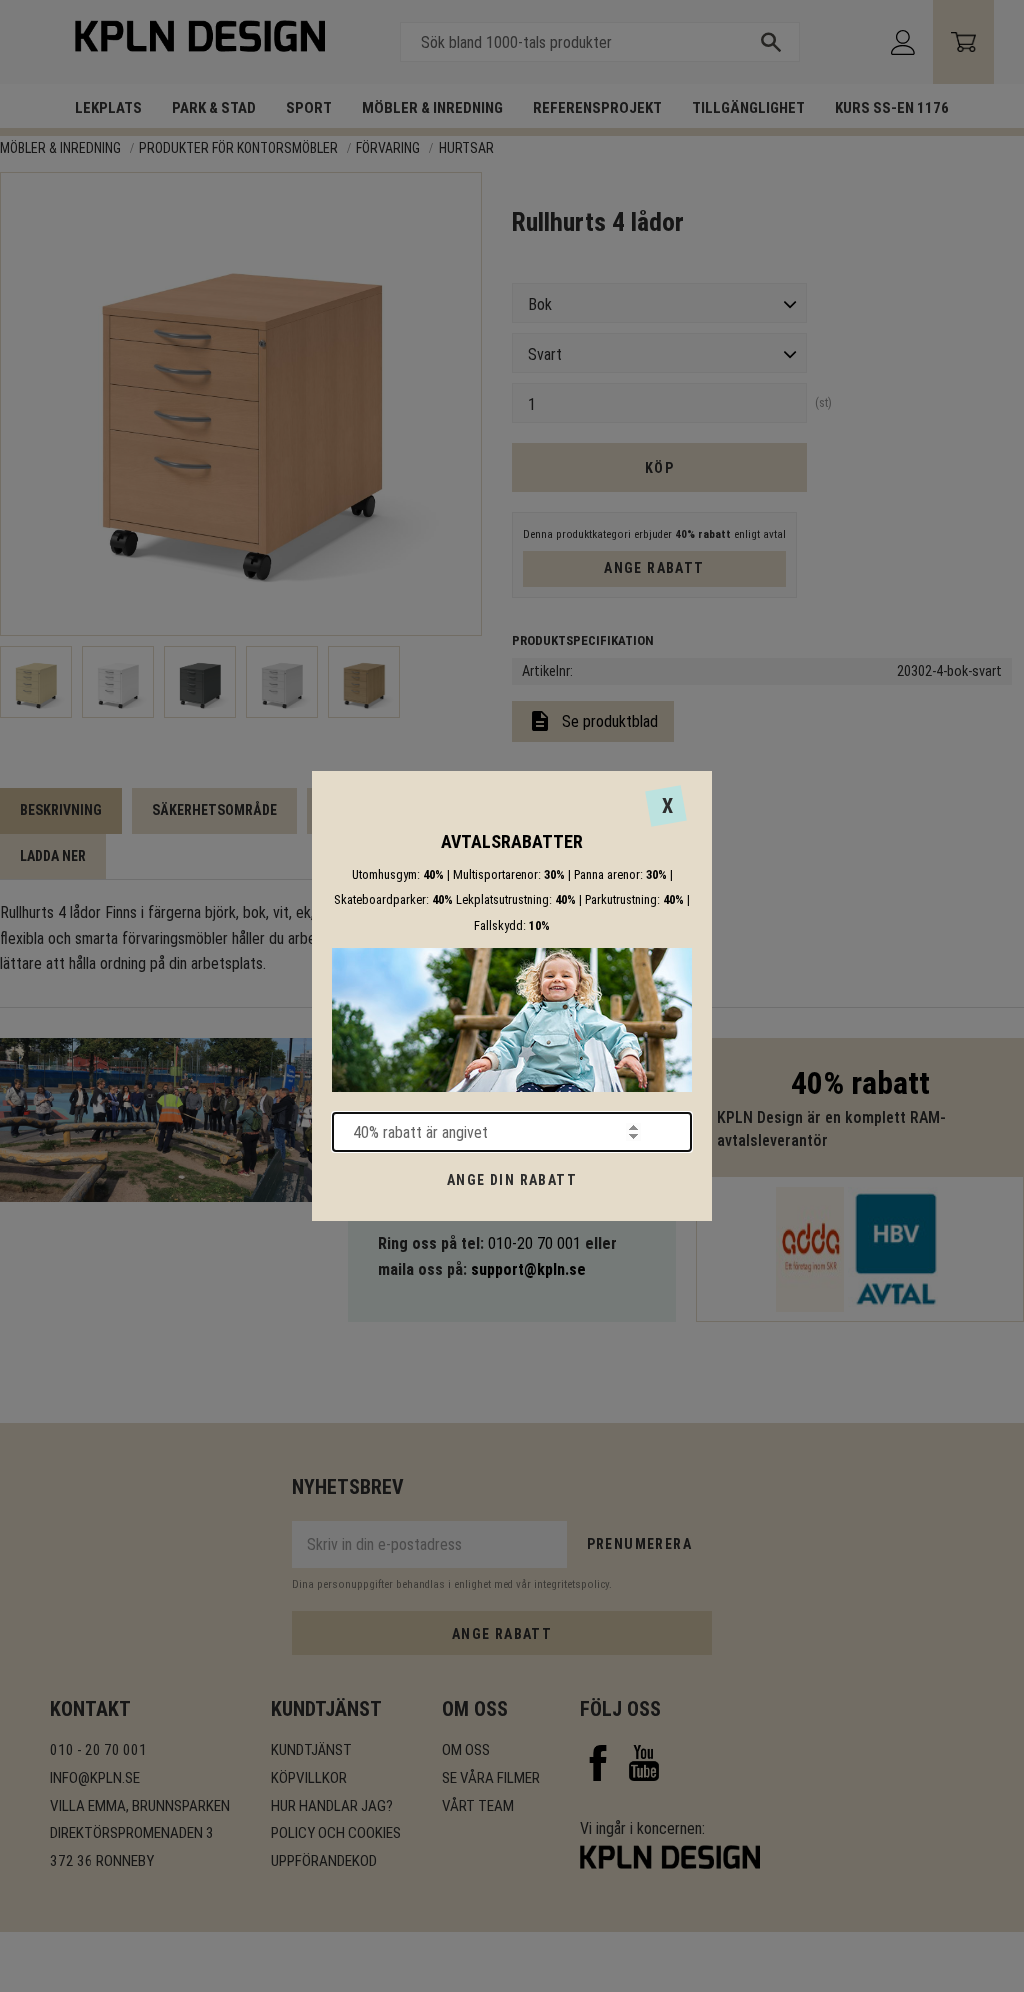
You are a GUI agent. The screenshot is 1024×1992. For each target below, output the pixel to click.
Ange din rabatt (512, 1180)
